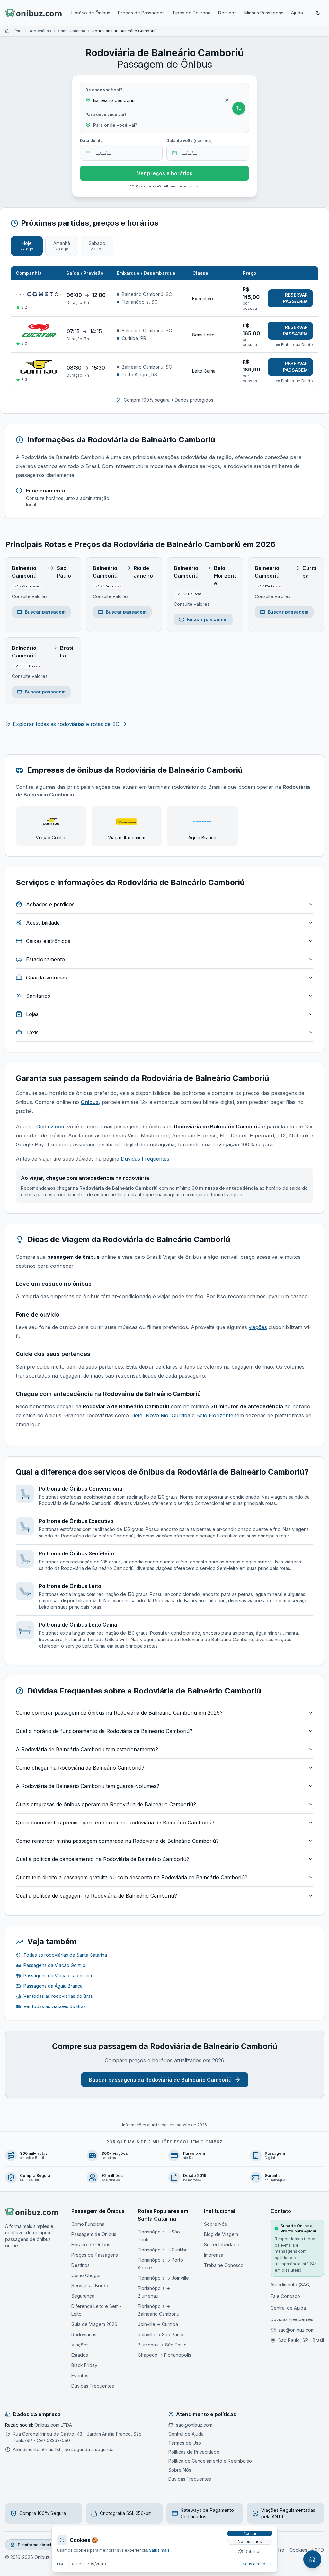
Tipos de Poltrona (191, 13)
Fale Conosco (285, 2296)
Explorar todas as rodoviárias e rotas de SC (66, 724)
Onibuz (90, 1102)
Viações (80, 2345)
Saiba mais (159, 2550)
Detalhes (253, 2551)
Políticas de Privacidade (194, 2452)
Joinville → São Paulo (161, 2334)
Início (17, 31)
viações (258, 1327)
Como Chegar (86, 2275)
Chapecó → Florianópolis (164, 2355)
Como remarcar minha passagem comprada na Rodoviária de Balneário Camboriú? (117, 1841)
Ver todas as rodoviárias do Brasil (59, 1996)
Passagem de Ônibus (94, 2234)
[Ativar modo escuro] (318, 13)
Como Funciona (88, 2224)
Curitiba (180, 1415)
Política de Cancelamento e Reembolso (210, 2461)
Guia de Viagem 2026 (94, 2324)
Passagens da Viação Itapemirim (58, 1976)
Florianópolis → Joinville (163, 2278)
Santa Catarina (72, 31)
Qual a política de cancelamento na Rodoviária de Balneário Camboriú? (102, 1859)
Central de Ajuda (288, 2308)
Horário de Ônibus (91, 13)
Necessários (250, 2541)
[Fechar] (271, 2532)
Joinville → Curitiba (158, 2324)
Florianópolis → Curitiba (163, 2250)
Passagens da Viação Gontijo (54, 1965)
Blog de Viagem (221, 2234)
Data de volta (190, 140)
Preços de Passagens (141, 13)
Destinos (227, 13)
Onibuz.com (51, 1127)
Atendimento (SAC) (291, 2285)
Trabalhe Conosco (224, 2265)
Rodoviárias (40, 31)
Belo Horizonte (214, 1415)
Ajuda (297, 13)
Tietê (136, 1415)
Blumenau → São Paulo (162, 2345)
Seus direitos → (257, 2564)
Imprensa (214, 2255)
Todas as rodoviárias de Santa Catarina (65, 1955)
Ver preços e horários (165, 173)
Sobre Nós (215, 2224)
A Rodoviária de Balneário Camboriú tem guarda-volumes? (88, 1786)
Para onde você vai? (106, 114)
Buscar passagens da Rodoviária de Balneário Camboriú (160, 2080)
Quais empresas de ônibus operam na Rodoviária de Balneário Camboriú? (106, 1804)
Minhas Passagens (264, 13)
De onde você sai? (104, 90)
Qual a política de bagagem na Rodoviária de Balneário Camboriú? (96, 1896)
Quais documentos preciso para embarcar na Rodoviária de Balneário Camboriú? (115, 1823)
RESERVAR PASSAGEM (295, 298)
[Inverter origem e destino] (239, 108)
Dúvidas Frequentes (145, 1159)
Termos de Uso (185, 2443)
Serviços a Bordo (90, 2286)
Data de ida (91, 140)
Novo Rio (156, 1415)
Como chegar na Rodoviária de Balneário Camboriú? (80, 1768)
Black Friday (84, 2365)
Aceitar (250, 2533)
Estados (80, 2355)
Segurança (83, 2296)
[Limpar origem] (227, 100)
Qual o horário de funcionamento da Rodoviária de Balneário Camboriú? (104, 1731)
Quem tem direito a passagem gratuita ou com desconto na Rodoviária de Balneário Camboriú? (132, 1877)
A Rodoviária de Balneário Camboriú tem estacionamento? (87, 1749)
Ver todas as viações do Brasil (56, 2006)
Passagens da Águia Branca (53, 1986)
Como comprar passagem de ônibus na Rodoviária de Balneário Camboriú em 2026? (119, 1713)
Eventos (80, 2376)
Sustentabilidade (222, 2245)
